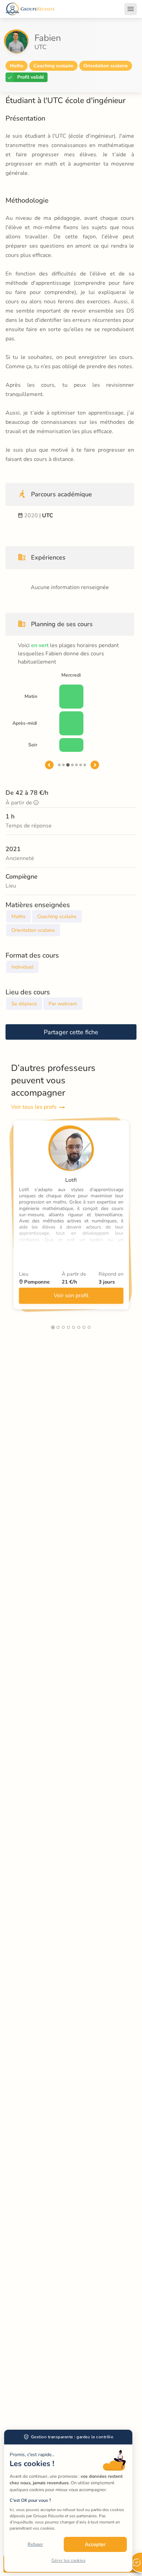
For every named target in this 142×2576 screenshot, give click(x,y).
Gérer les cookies (68, 2561)
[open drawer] (131, 9)
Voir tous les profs (34, 1107)
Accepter (95, 2544)
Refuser (35, 2544)
